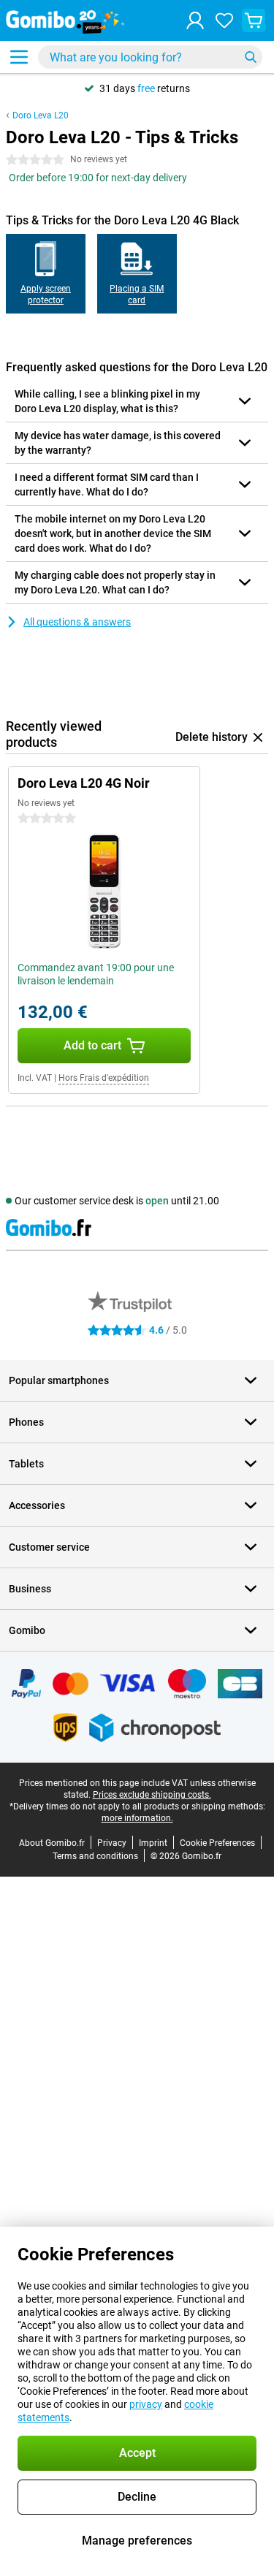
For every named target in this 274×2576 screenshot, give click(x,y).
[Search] (251, 57)
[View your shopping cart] (254, 20)
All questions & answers (77, 622)
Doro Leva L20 (41, 115)
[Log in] (195, 20)
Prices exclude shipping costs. (152, 1795)
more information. (137, 1818)
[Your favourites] (224, 20)
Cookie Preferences (217, 1843)
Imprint (153, 1843)
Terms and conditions (95, 1856)
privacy (146, 2404)
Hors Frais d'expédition (104, 1078)
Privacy (112, 1843)
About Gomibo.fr (52, 1843)
